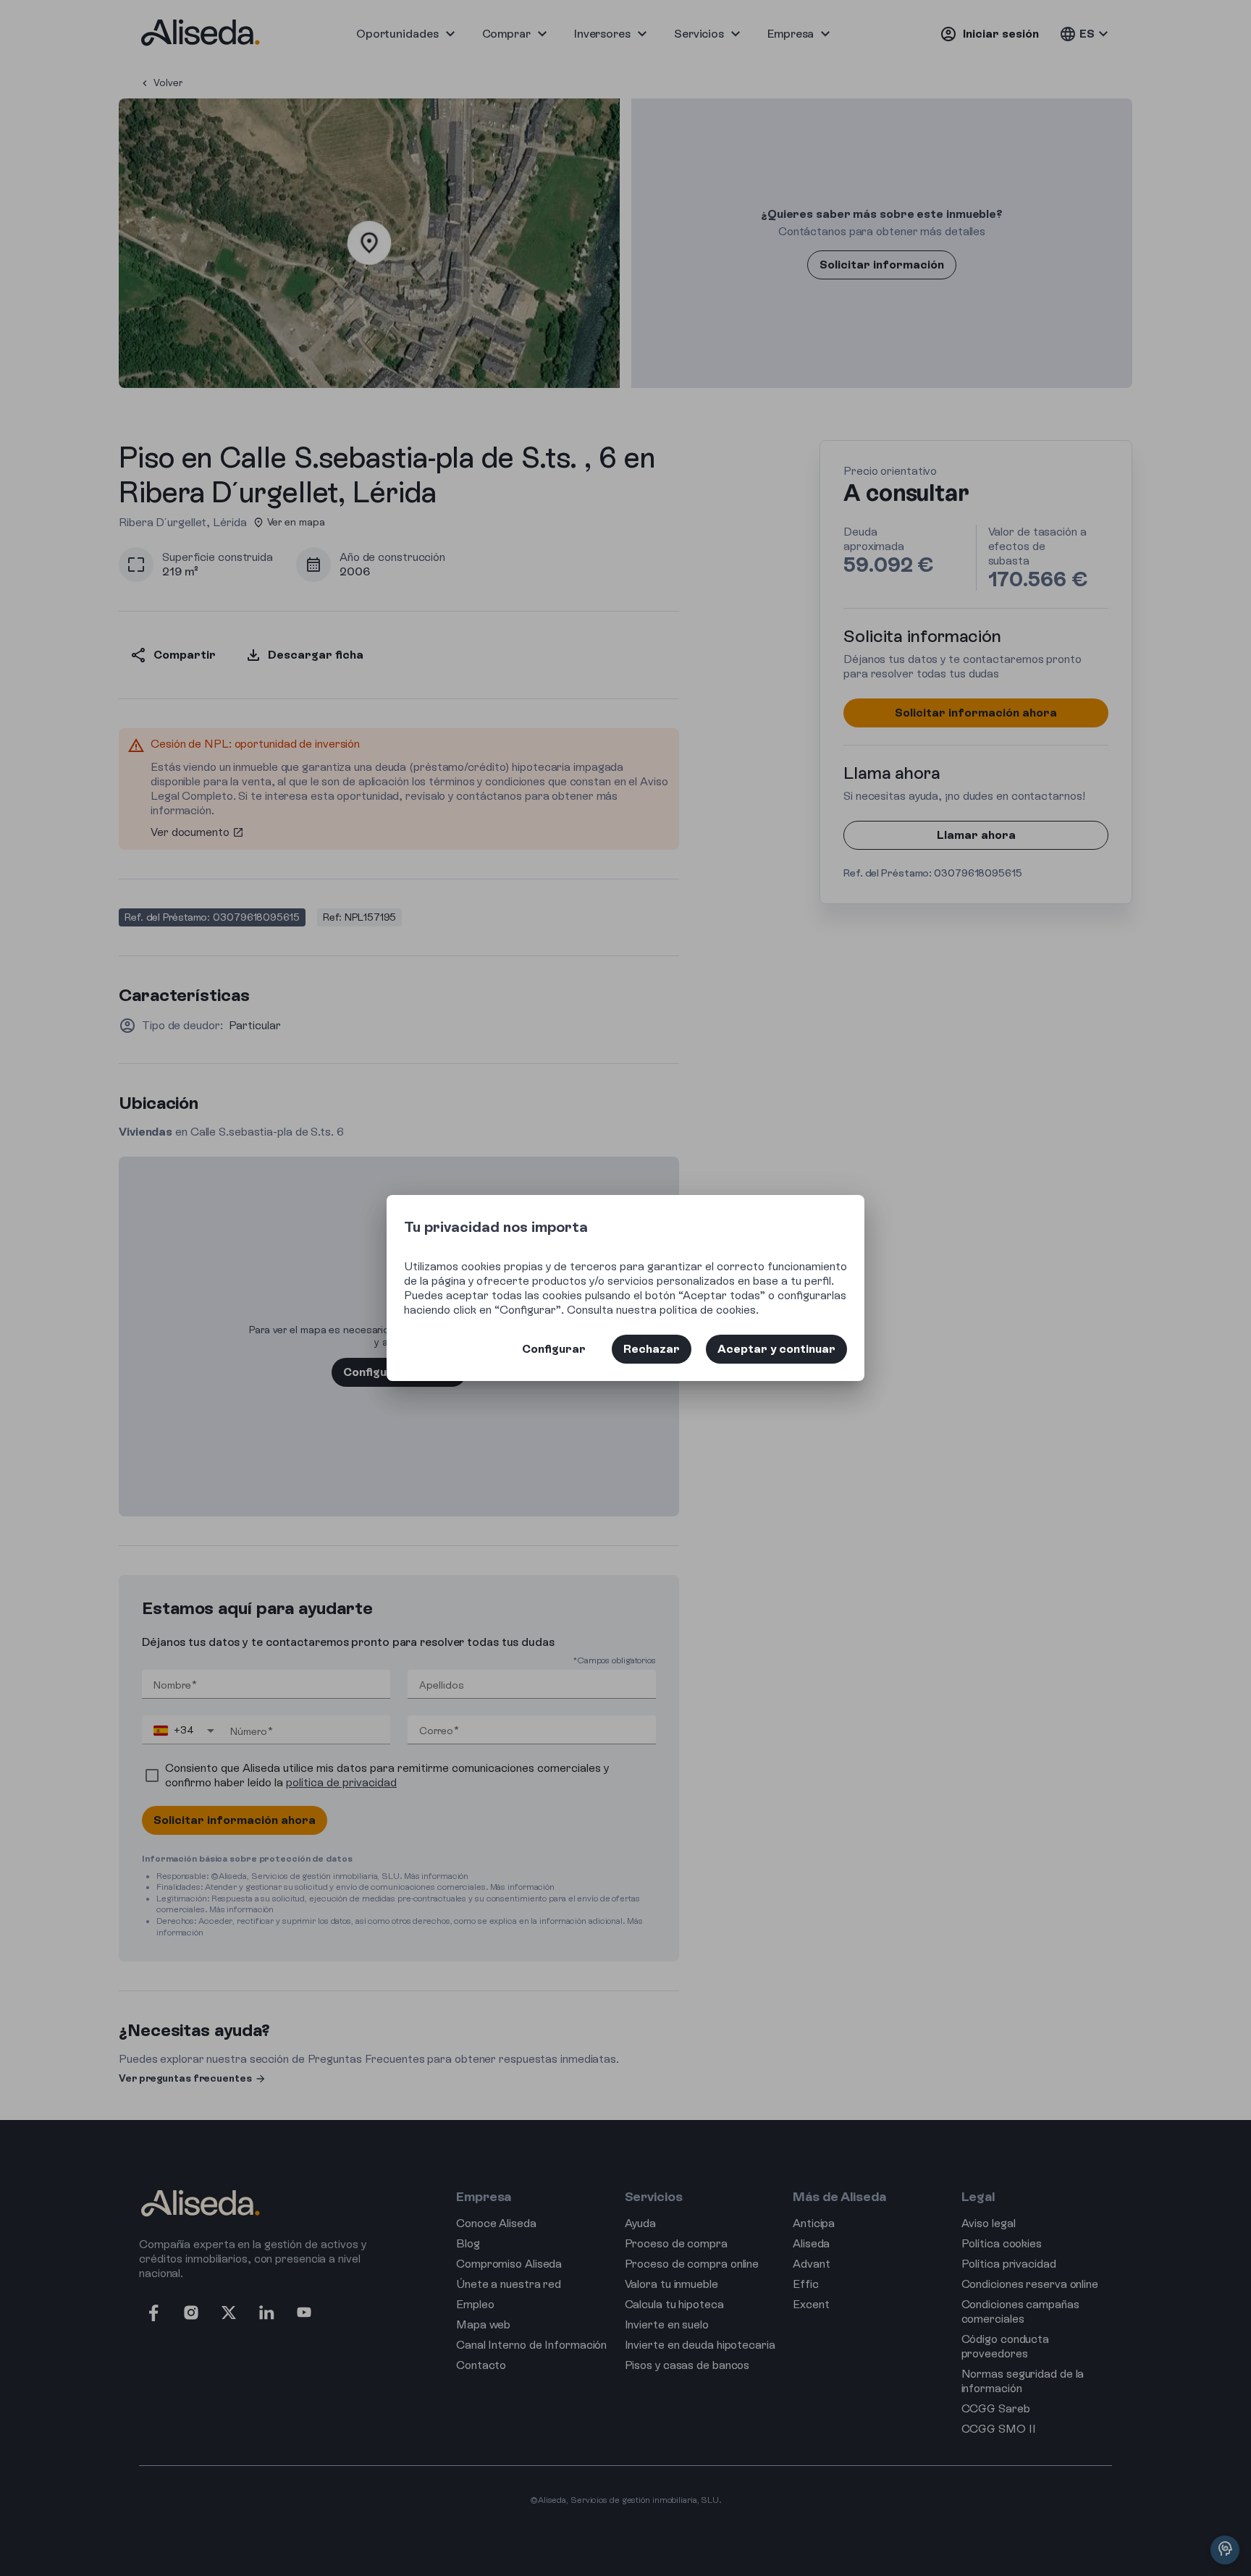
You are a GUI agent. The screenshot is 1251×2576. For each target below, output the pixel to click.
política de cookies (708, 1310)
